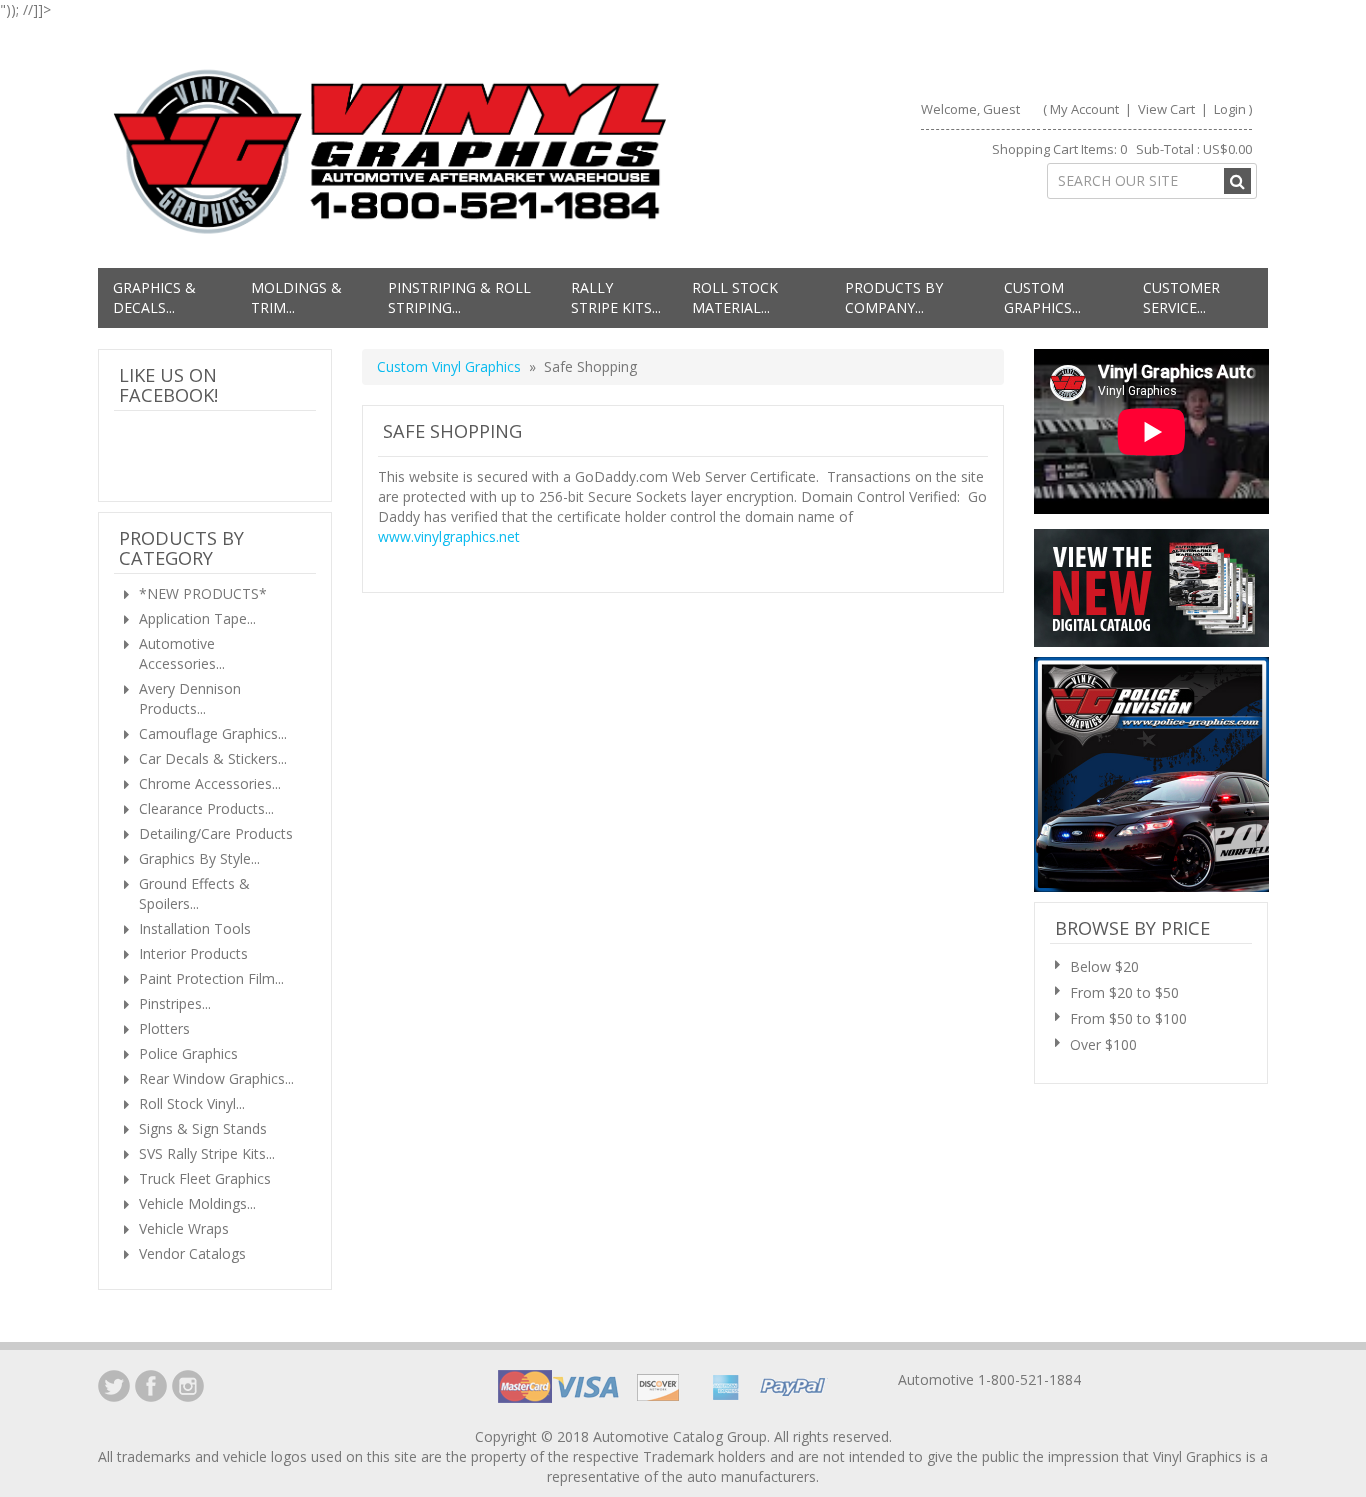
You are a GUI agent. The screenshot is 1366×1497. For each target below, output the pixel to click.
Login (1230, 109)
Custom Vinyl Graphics (449, 366)
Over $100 (1103, 1044)
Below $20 (1104, 966)
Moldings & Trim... (296, 297)
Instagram (188, 1386)
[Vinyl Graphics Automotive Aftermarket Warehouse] (389, 151)
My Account (1084, 109)
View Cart (1168, 109)
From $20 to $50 (1124, 992)
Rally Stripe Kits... (616, 297)
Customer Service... (1181, 297)
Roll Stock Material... (735, 297)
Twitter (114, 1386)
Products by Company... (894, 297)
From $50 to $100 (1128, 1018)
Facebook (151, 1386)
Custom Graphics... (1042, 297)
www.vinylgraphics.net (449, 536)
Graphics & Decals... (154, 297)
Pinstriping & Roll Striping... (459, 297)
